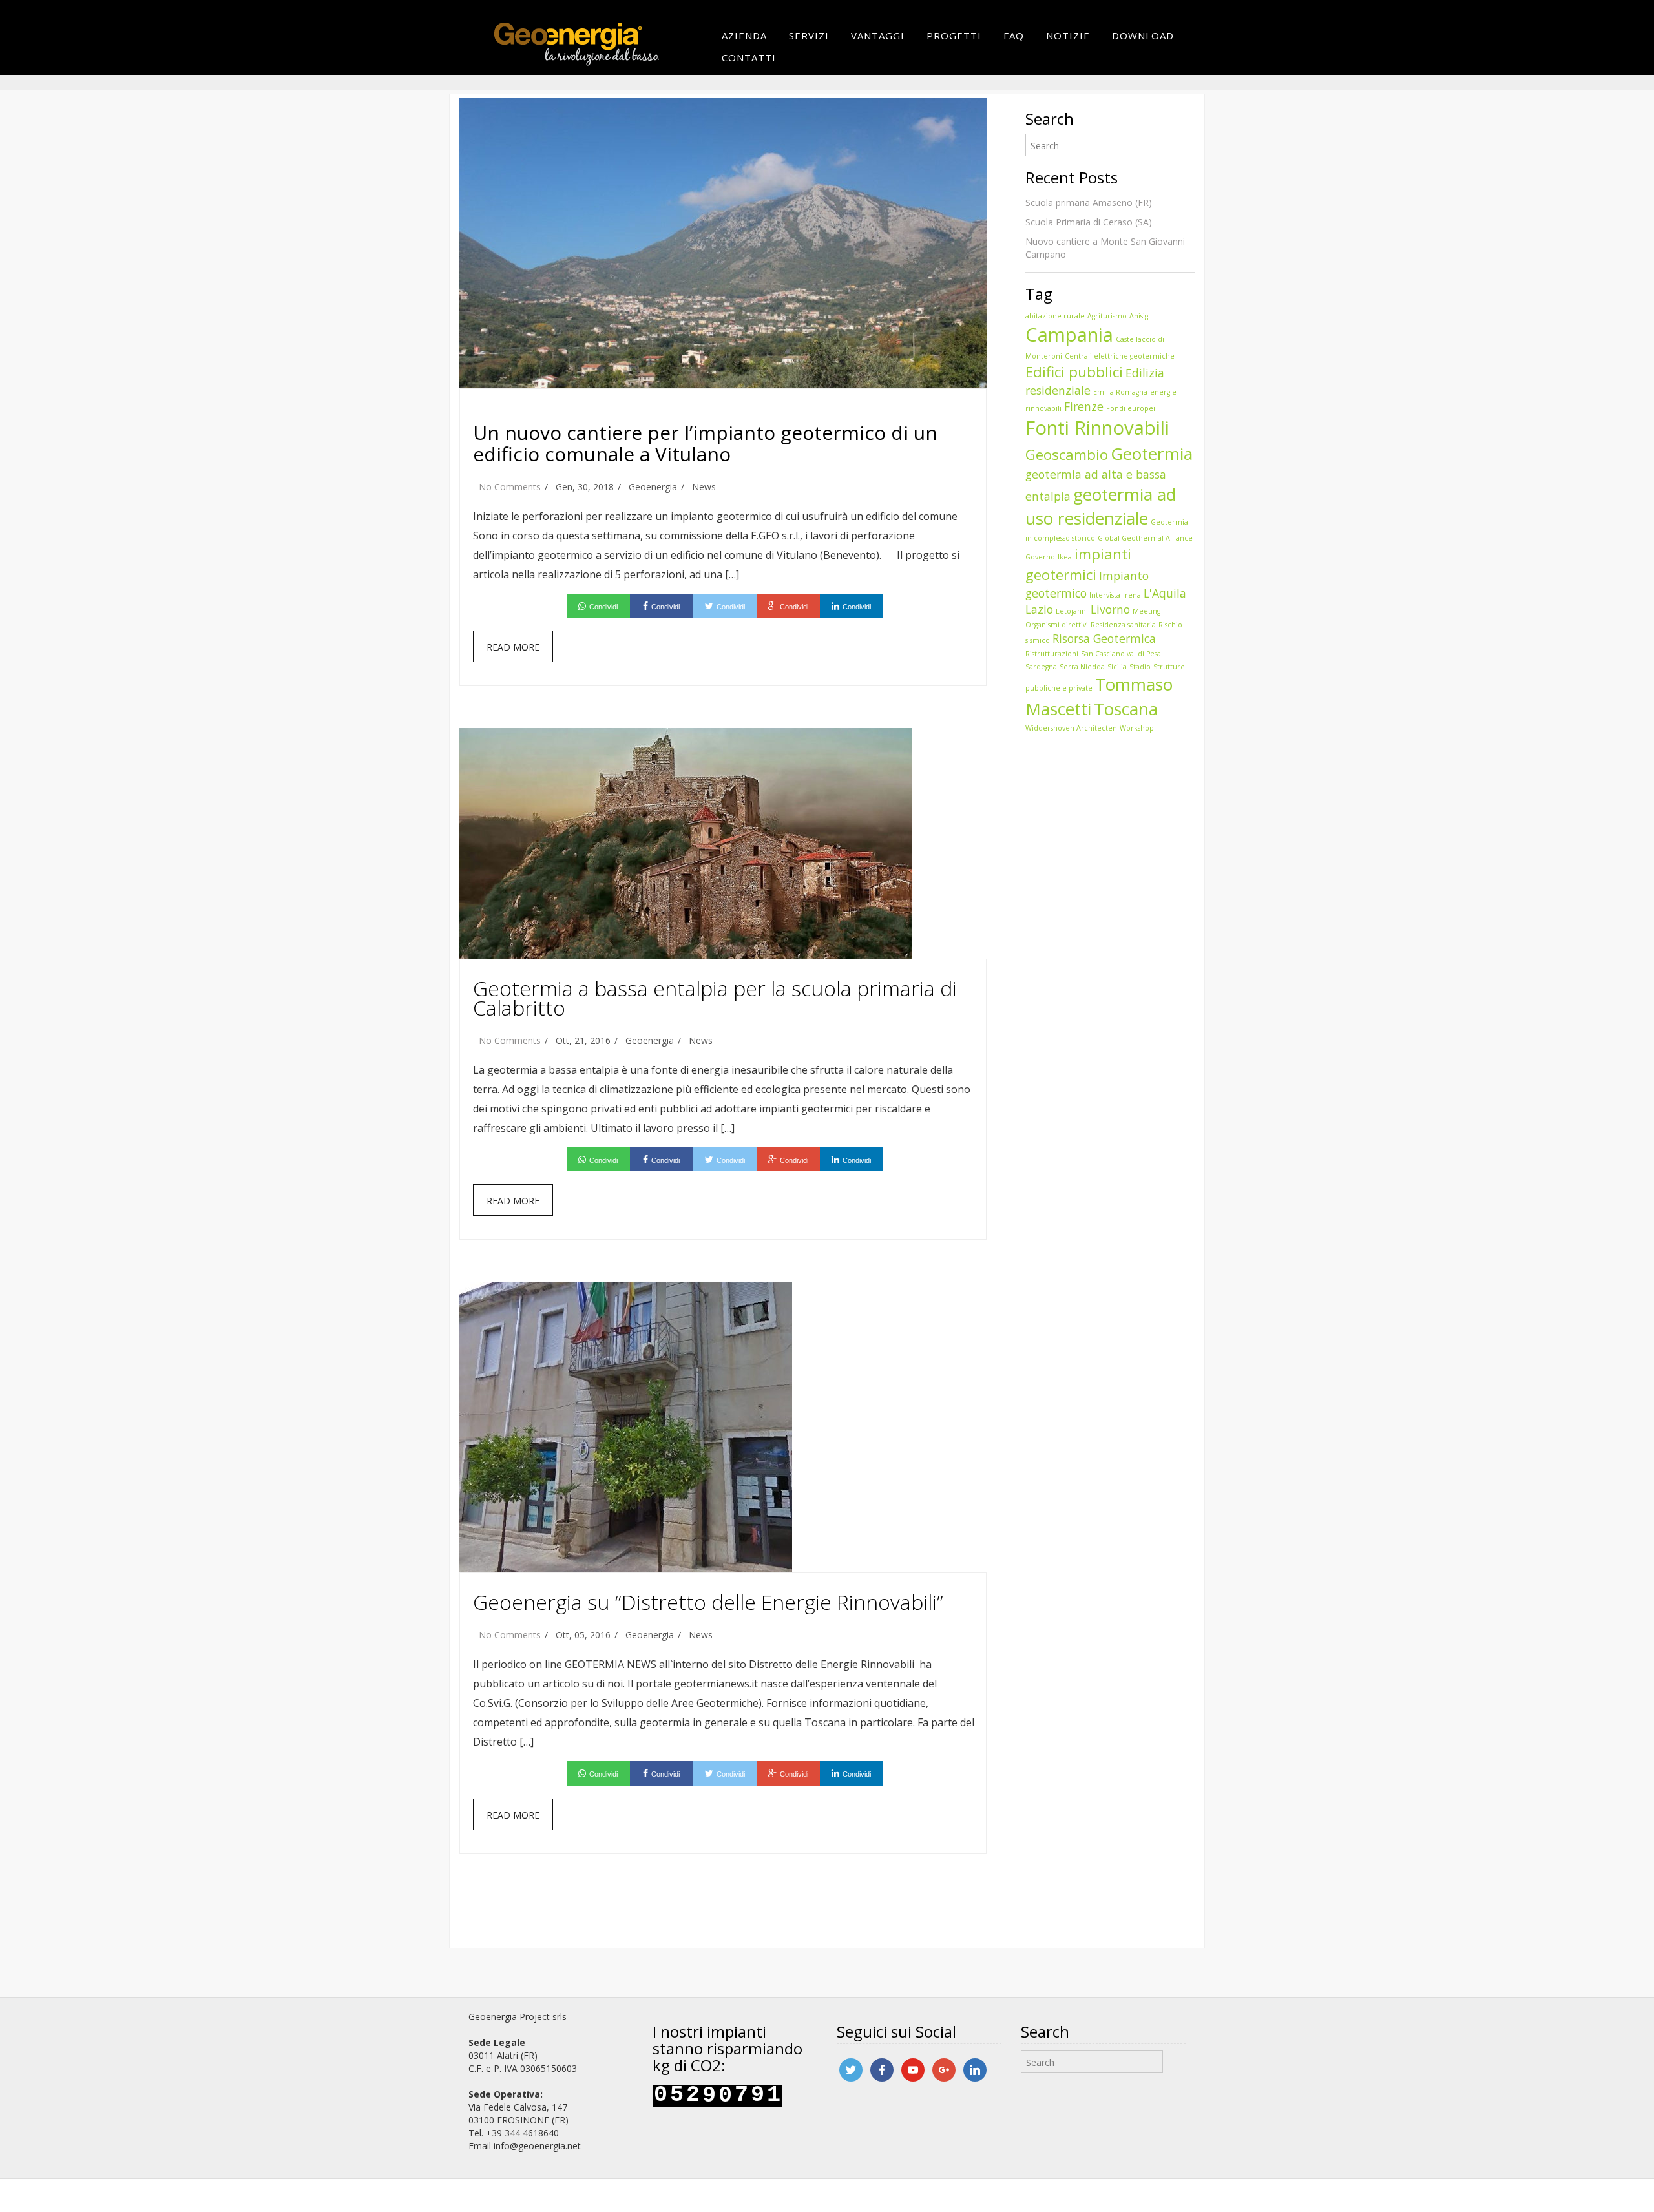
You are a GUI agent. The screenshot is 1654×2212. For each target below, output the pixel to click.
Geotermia (1152, 454)
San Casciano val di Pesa (1121, 654)
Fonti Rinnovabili (1097, 428)
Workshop (1137, 728)
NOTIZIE (1068, 36)
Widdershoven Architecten (1071, 728)
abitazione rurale (1055, 316)
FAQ (1014, 36)
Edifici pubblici (1074, 372)
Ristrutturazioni (1052, 654)
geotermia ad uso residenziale (1101, 506)
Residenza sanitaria (1123, 625)
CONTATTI (749, 57)
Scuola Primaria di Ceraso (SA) (1089, 222)
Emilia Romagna (1120, 392)
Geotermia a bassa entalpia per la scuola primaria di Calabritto (715, 998)
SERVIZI (809, 36)
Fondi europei (1131, 408)
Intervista (1105, 595)
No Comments (510, 487)
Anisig (1139, 316)
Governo (1040, 557)
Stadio (1140, 667)
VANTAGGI (878, 36)
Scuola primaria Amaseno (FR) (1089, 203)
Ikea (1065, 557)
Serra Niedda (1082, 667)
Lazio (1039, 609)
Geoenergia (653, 487)
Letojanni (1072, 611)
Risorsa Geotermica (1104, 638)
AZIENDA (744, 36)
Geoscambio (1067, 454)
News (704, 487)
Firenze (1084, 406)
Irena (1132, 595)
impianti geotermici (1078, 564)
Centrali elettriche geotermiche (1120, 356)
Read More (513, 647)
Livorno (1110, 609)
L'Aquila (1165, 593)
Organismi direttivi (1057, 625)
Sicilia (1117, 667)
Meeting (1146, 611)
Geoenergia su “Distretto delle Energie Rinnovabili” (708, 1602)
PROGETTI (954, 36)
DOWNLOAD (1143, 36)
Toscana (1126, 709)
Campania (1069, 335)
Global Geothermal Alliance (1145, 538)
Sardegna (1041, 667)
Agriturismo (1107, 316)
